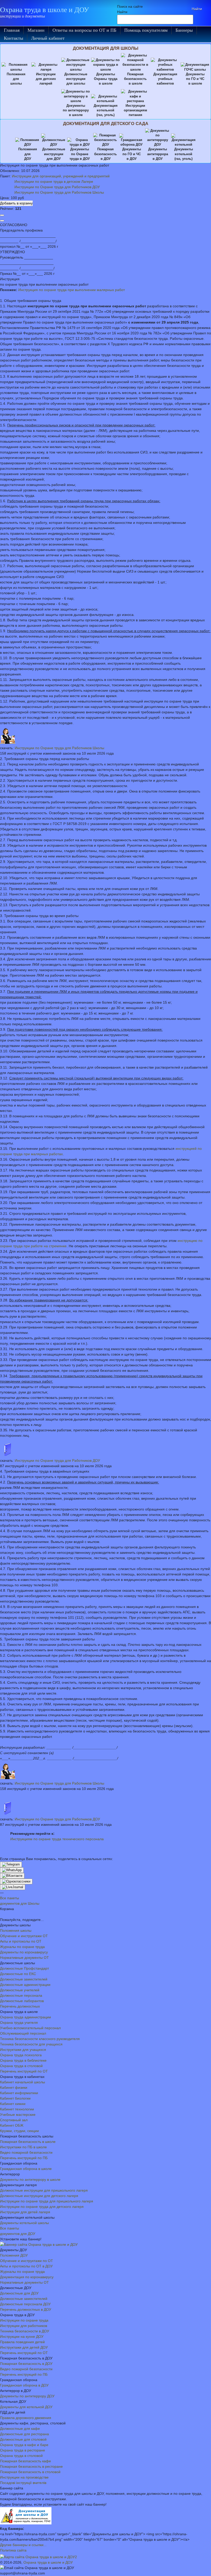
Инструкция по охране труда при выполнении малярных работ (72, 290)
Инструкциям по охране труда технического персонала (57, 1839)
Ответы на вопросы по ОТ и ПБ (84, 30)
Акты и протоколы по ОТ (21, 1941)
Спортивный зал (14, 2120)
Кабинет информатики (19, 2093)
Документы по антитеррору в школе (30, 2179)
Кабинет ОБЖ (12, 2125)
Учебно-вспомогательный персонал (30, 2028)
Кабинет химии (13, 2104)
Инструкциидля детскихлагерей (46, 79)
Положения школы (16, 1930)
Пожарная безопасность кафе (25, 2461)
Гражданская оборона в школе (26, 2169)
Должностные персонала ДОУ (25, 2304)
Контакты (14, 38)
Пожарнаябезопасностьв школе (135, 79)
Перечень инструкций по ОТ (24, 2071)
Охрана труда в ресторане (23, 2450)
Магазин (36, 30)
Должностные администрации (25, 1985)
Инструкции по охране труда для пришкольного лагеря (47, 2201)
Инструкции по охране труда (24, 2320)
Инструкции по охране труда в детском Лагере (54, 181)
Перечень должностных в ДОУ (26, 2309)
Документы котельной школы (24, 2223)
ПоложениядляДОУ (28, 154)
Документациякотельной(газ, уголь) (106, 110)
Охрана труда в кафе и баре (24, 2445)
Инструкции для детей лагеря (25, 2212)
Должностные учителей (20, 1990)
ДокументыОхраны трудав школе (106, 79)
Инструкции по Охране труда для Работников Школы (59, 192)
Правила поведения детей (22, 2342)
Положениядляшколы (16, 79)
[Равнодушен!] (2, 221)
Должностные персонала (21, 1995)
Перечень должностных (20, 2006)
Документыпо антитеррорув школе (76, 110)
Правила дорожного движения (26, 2418)
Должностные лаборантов (22, 2001)
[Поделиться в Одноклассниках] (16, 1881)
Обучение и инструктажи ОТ (24, 1936)
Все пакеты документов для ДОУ (18, 2231)
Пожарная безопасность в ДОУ (26, 2364)
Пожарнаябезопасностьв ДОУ (105, 154)
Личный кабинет (48, 38)
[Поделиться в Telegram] (11, 1864)
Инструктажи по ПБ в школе (23, 2147)
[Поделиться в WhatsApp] (12, 1870)
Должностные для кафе (20, 2429)
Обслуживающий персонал (23, 2033)
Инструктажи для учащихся (23, 2050)
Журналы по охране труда (22, 1947)
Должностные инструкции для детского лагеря (39, 2196)
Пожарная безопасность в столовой (30, 2472)
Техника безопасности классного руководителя (40, 2039)
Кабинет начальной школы (23, 2082)
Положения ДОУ (14, 2255)
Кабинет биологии (15, 2098)
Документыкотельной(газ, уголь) (184, 154)
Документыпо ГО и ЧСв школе (195, 79)
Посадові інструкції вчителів (23, 2483)
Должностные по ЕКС (18, 1974)
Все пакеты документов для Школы (20, 1901)
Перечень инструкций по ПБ (24, 2158)
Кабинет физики (14, 2087)
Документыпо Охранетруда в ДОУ (80, 154)
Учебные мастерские (18, 2115)
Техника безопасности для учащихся (31, 2044)
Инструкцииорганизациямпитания (135, 110)
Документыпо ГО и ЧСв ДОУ (132, 154)
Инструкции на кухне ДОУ (22, 2336)
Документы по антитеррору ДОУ (27, 2396)
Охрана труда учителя (19, 2022)
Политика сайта (13, 2550)
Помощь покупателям (146, 30)
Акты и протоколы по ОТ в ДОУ (26, 2266)
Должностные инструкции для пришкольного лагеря (44, 2190)
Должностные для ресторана (24, 2434)
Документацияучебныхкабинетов (165, 79)
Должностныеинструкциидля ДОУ (54, 154)
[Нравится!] (2, 215)
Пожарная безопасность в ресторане (31, 2466)
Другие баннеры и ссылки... (23, 2545)
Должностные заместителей (24, 1979)
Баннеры (184, 30)
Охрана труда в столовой (21, 2066)
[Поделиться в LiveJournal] (13, 1887)
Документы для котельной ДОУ (26, 2407)
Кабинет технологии (17, 2109)
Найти (122, 12)
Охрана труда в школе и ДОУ (45, 10)
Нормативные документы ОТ (24, 1958)
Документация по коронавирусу (27, 2277)
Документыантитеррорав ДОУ (158, 154)
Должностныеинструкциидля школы (76, 79)
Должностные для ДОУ (19, 2293)
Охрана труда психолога (21, 2055)
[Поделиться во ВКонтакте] (12, 1876)
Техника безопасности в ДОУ (25, 2331)
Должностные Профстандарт (24, 1968)
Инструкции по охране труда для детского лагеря (42, 2207)
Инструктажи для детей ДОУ (24, 2347)
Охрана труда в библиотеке (23, 2060)
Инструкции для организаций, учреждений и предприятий (61, 176)
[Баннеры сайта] (39, 2244)
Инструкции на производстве (24, 2477)
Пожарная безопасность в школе (28, 2142)
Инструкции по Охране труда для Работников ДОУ (57, 187)
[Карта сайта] (38, 2557)
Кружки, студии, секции (19, 2131)
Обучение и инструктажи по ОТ (27, 2261)
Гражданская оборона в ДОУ (24, 2385)
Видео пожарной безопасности (26, 2152)
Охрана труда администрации (25, 2017)
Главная (12, 30)
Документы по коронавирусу (24, 1952)
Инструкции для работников (24, 2326)
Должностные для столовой (23, 2439)
